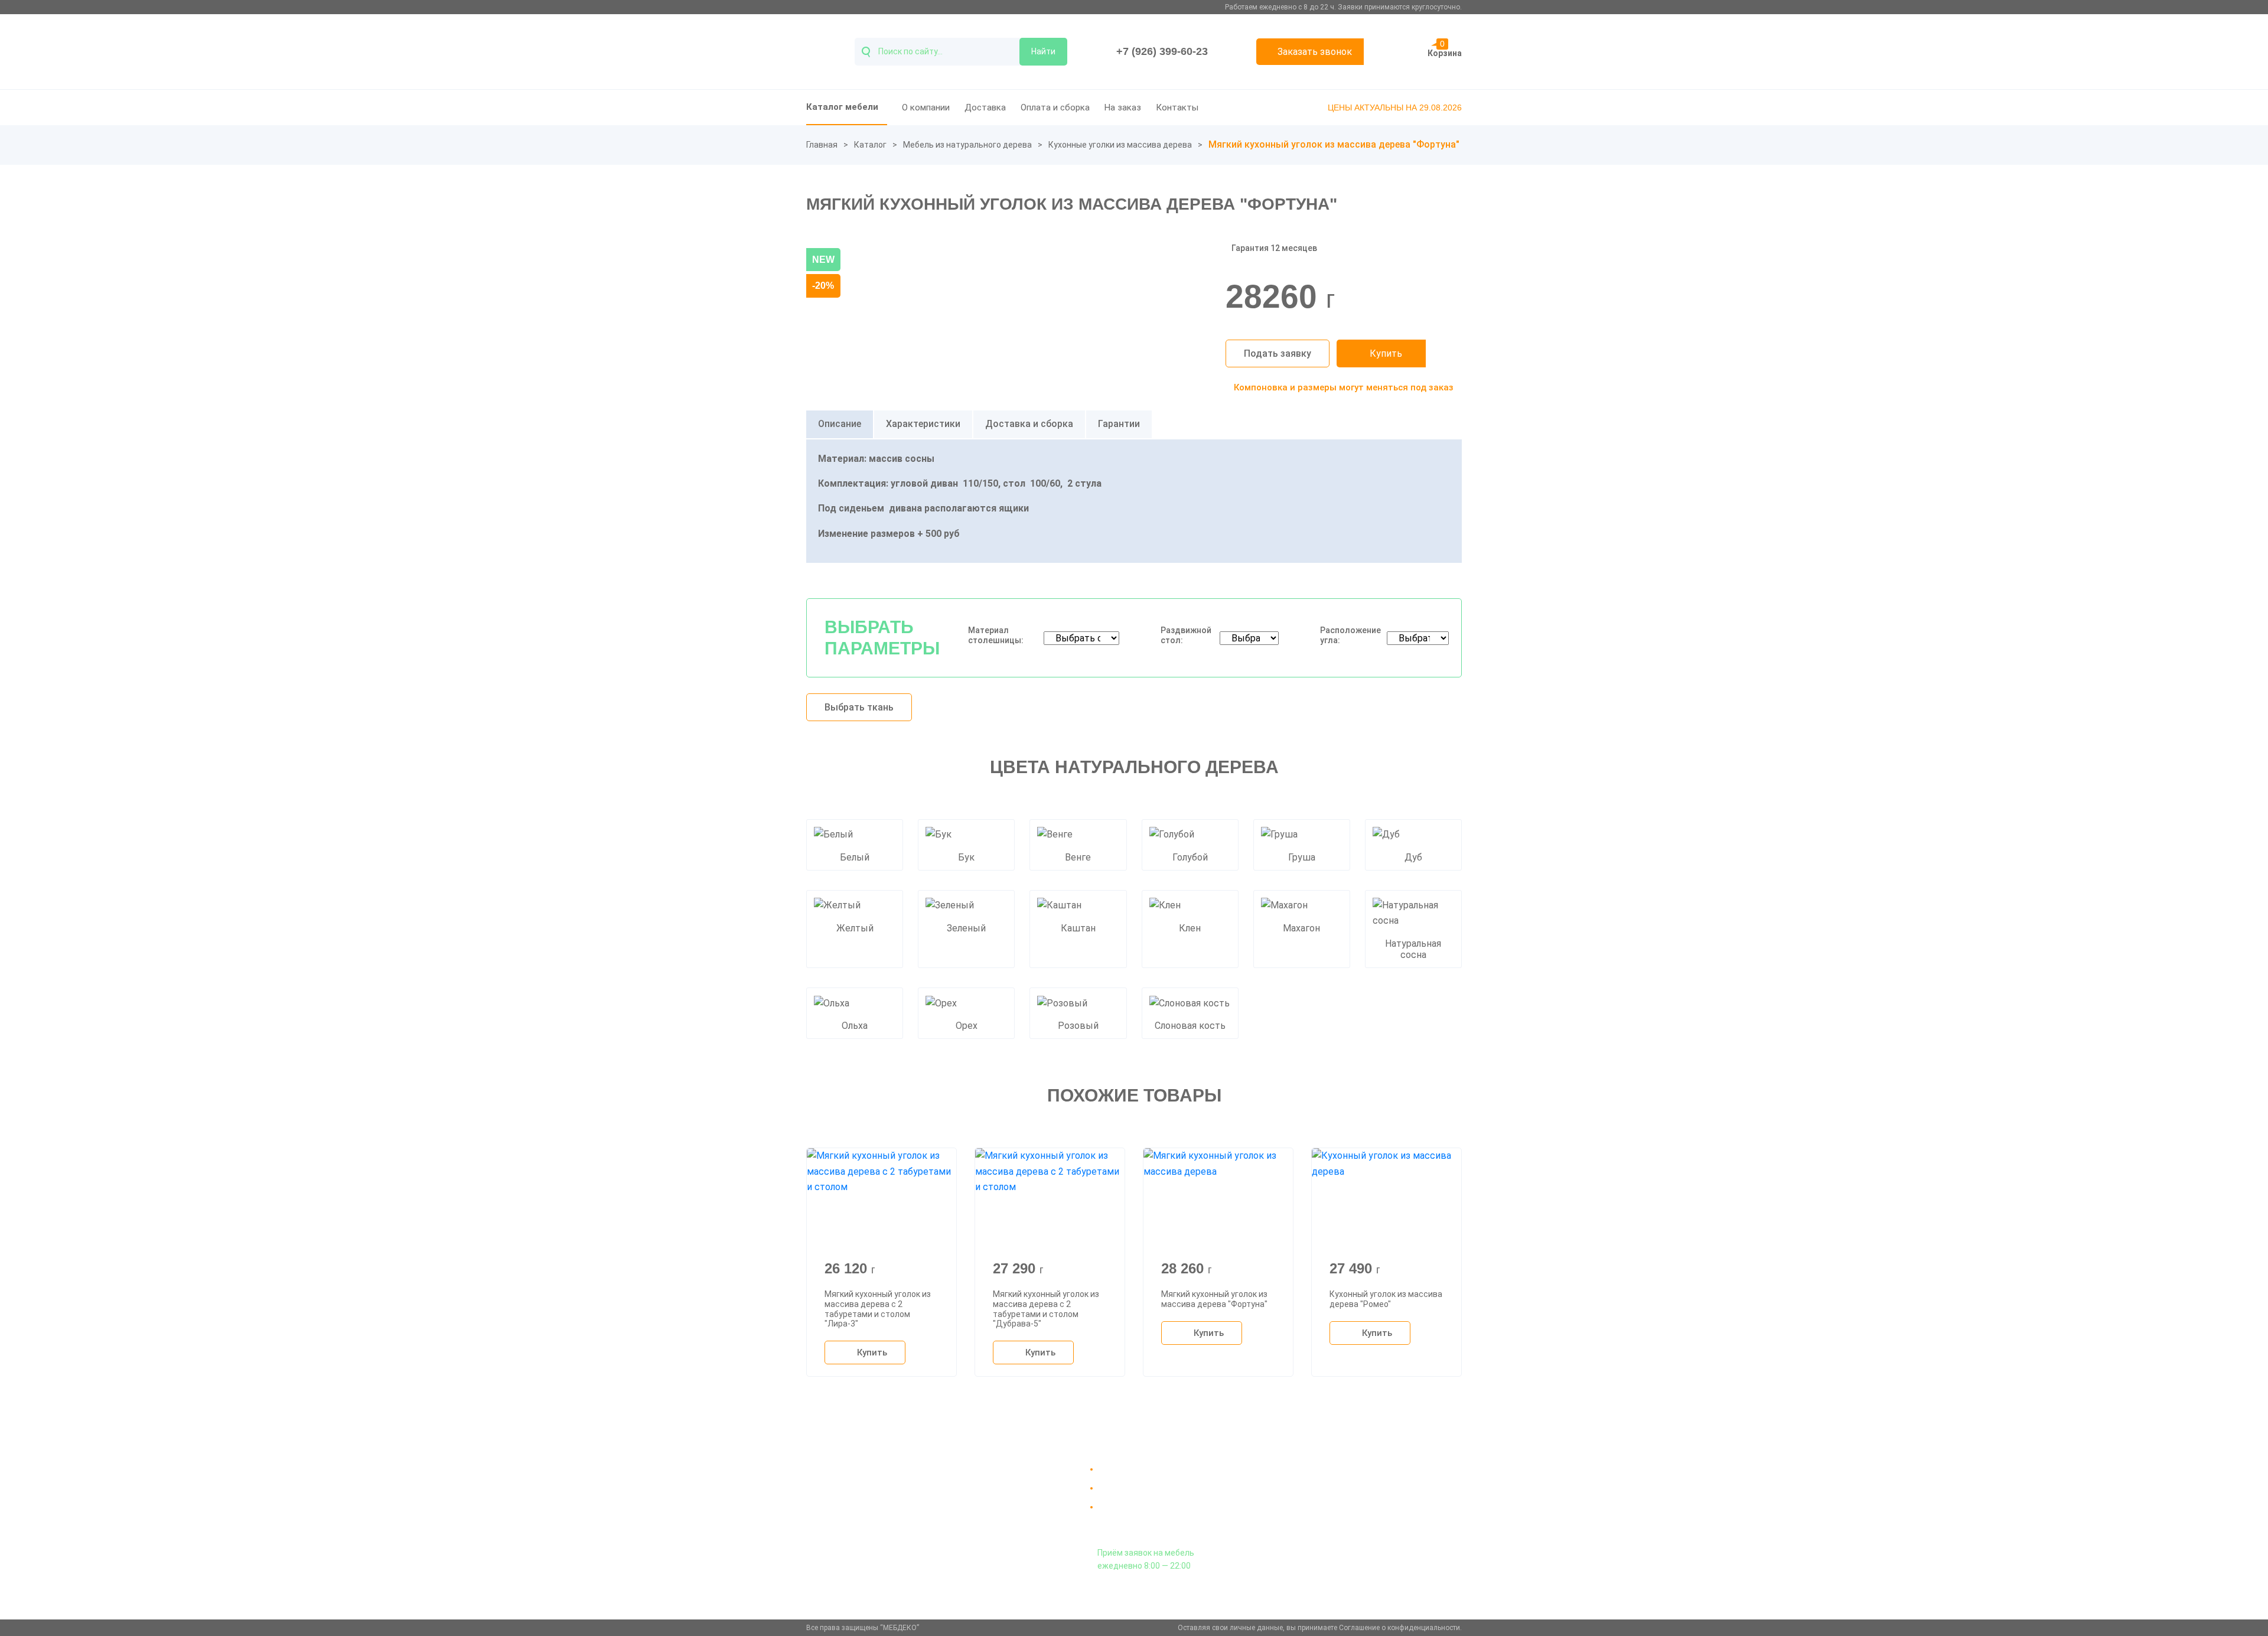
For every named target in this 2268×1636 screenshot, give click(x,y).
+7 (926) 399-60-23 (1162, 51)
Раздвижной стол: (1186, 635)
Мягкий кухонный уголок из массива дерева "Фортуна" (1214, 1299)
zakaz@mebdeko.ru (1352, 1498)
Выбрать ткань (859, 707)
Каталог (870, 145)
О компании (926, 107)
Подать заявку (1278, 353)
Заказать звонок (1315, 52)
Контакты (1177, 107)
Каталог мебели (842, 107)
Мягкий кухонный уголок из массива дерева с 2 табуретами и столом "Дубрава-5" (1046, 1309)
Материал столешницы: (996, 635)
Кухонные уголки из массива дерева (1120, 145)
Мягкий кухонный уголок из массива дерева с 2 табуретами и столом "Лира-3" (878, 1309)
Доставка (985, 107)
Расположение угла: (1350, 635)
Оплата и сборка (1055, 107)
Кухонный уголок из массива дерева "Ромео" (1386, 1299)
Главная (822, 145)
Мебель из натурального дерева (967, 145)
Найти (1043, 51)
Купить (1386, 353)
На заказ (1123, 107)
